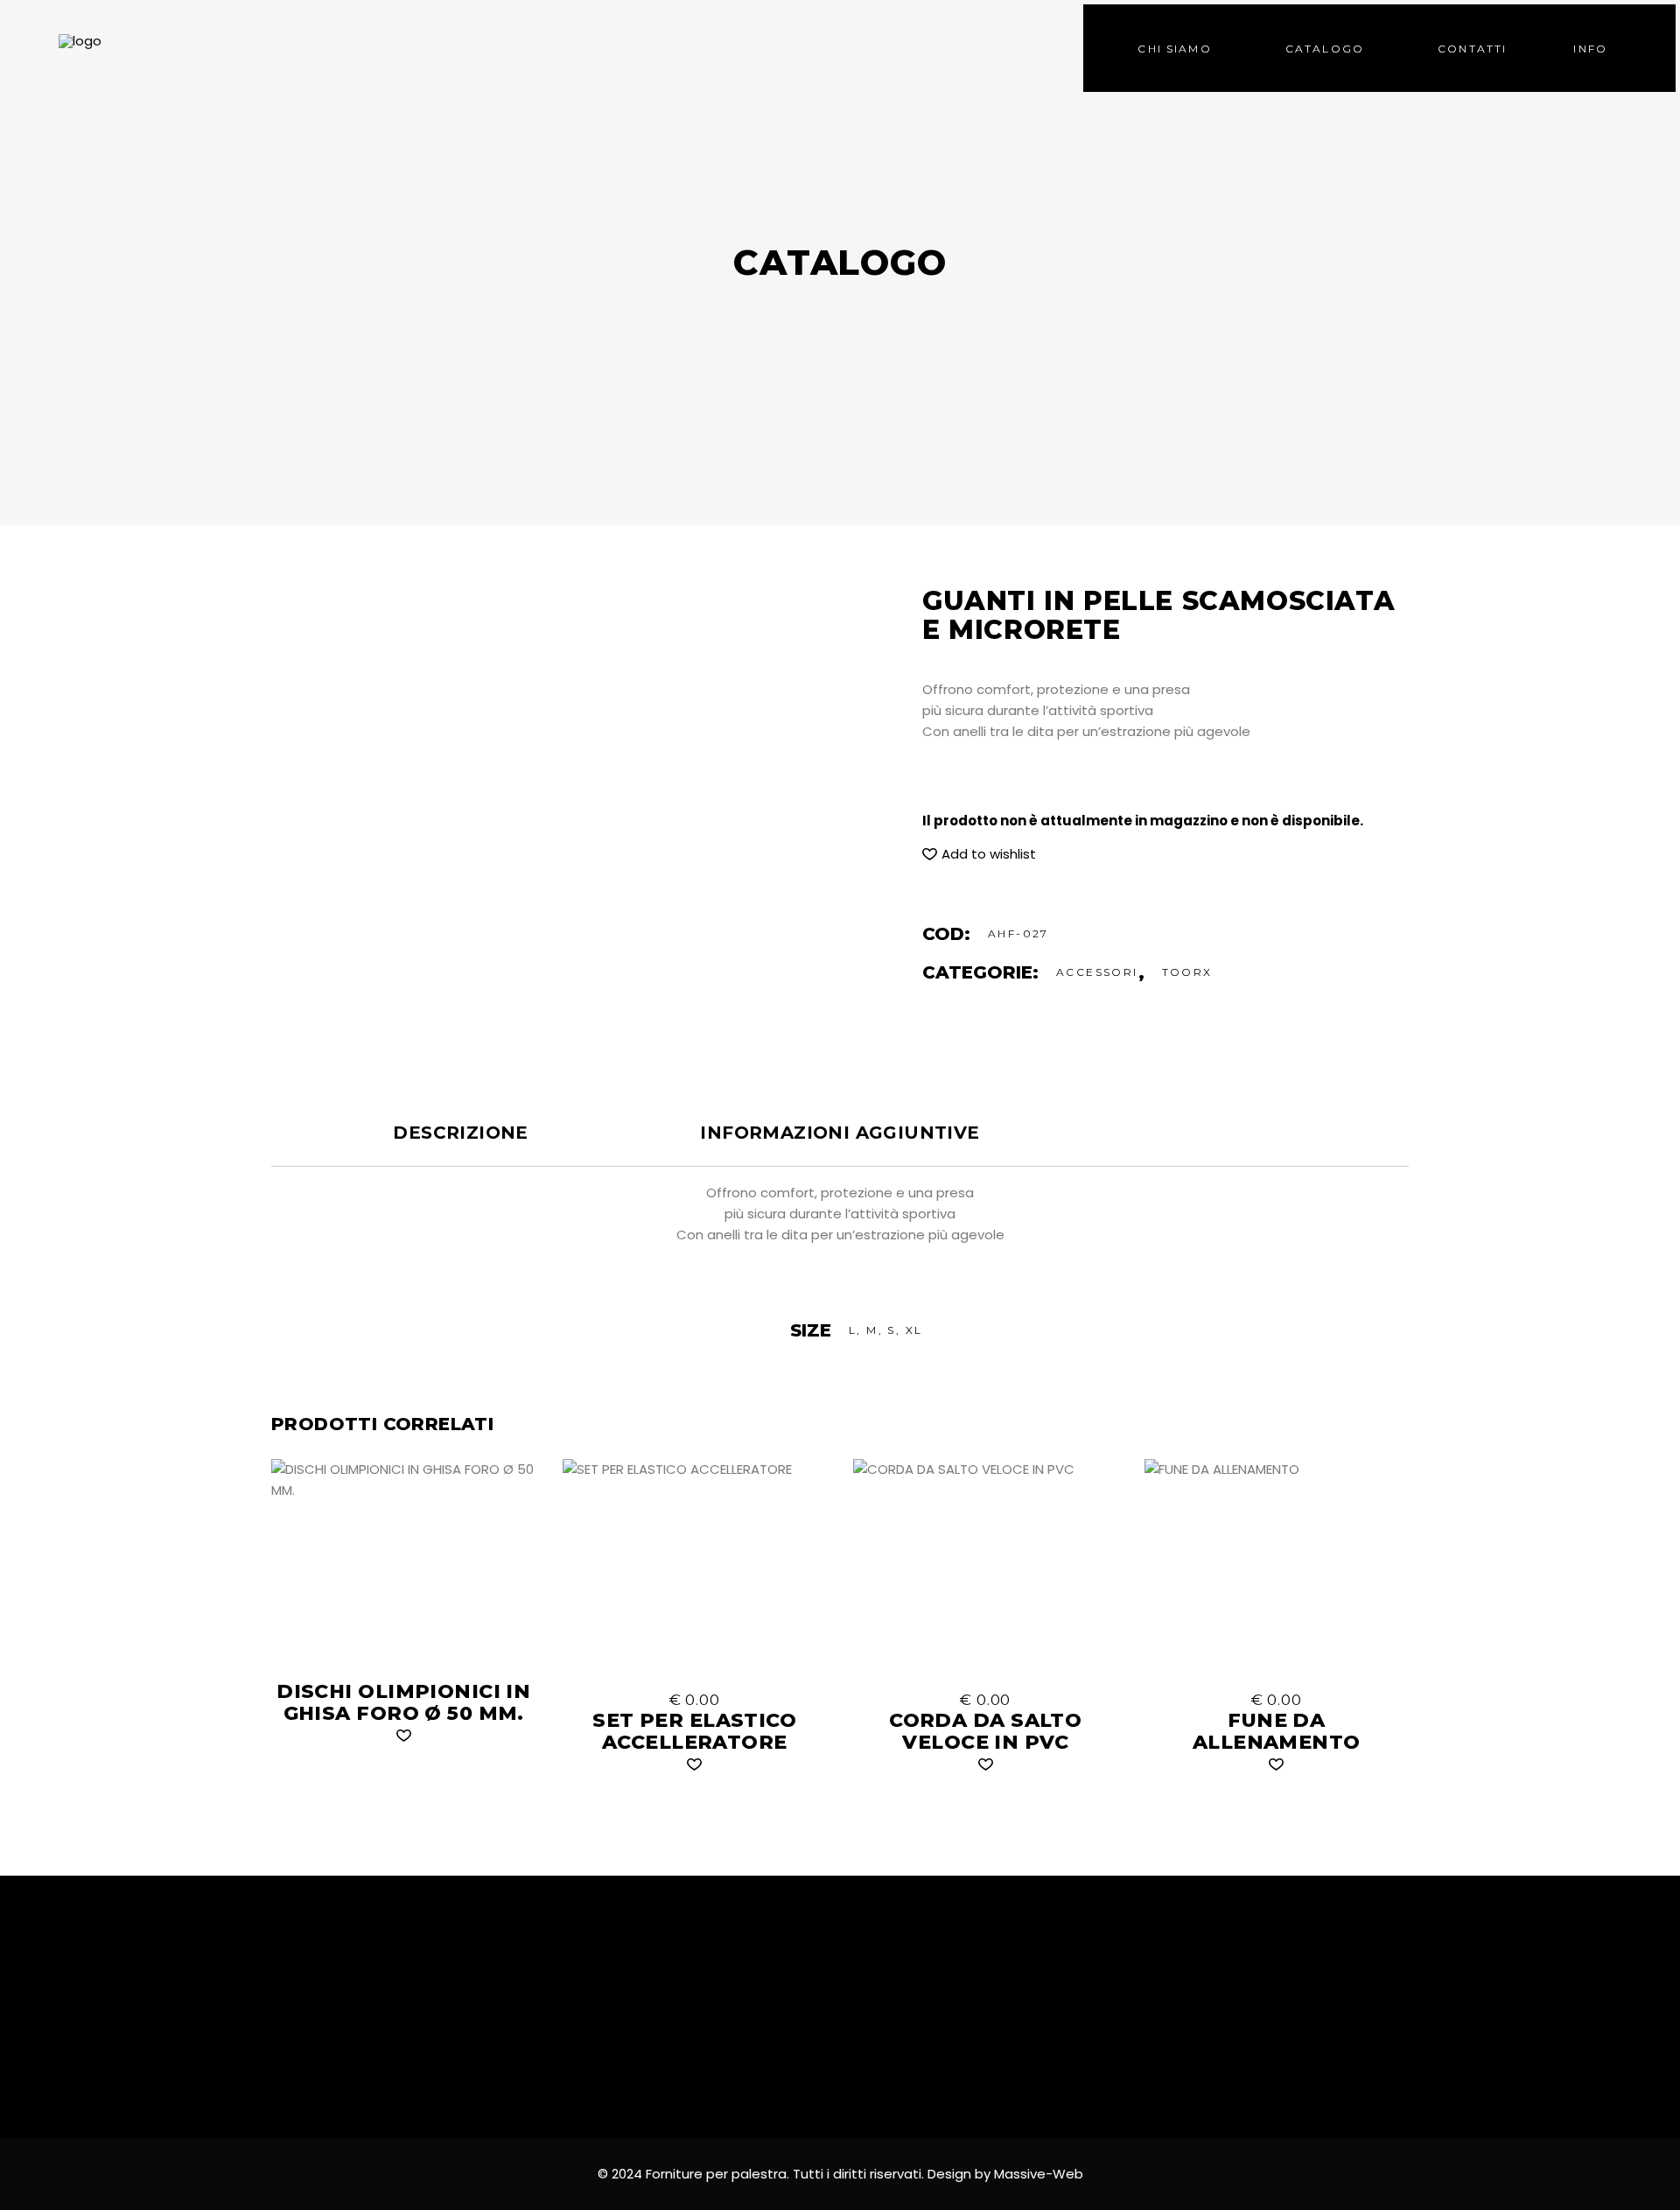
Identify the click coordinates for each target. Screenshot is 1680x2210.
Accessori (1097, 972)
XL (914, 1330)
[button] (979, 854)
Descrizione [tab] (460, 1133)
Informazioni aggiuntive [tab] (840, 1133)
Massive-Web (1039, 2174)
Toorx (1187, 972)
